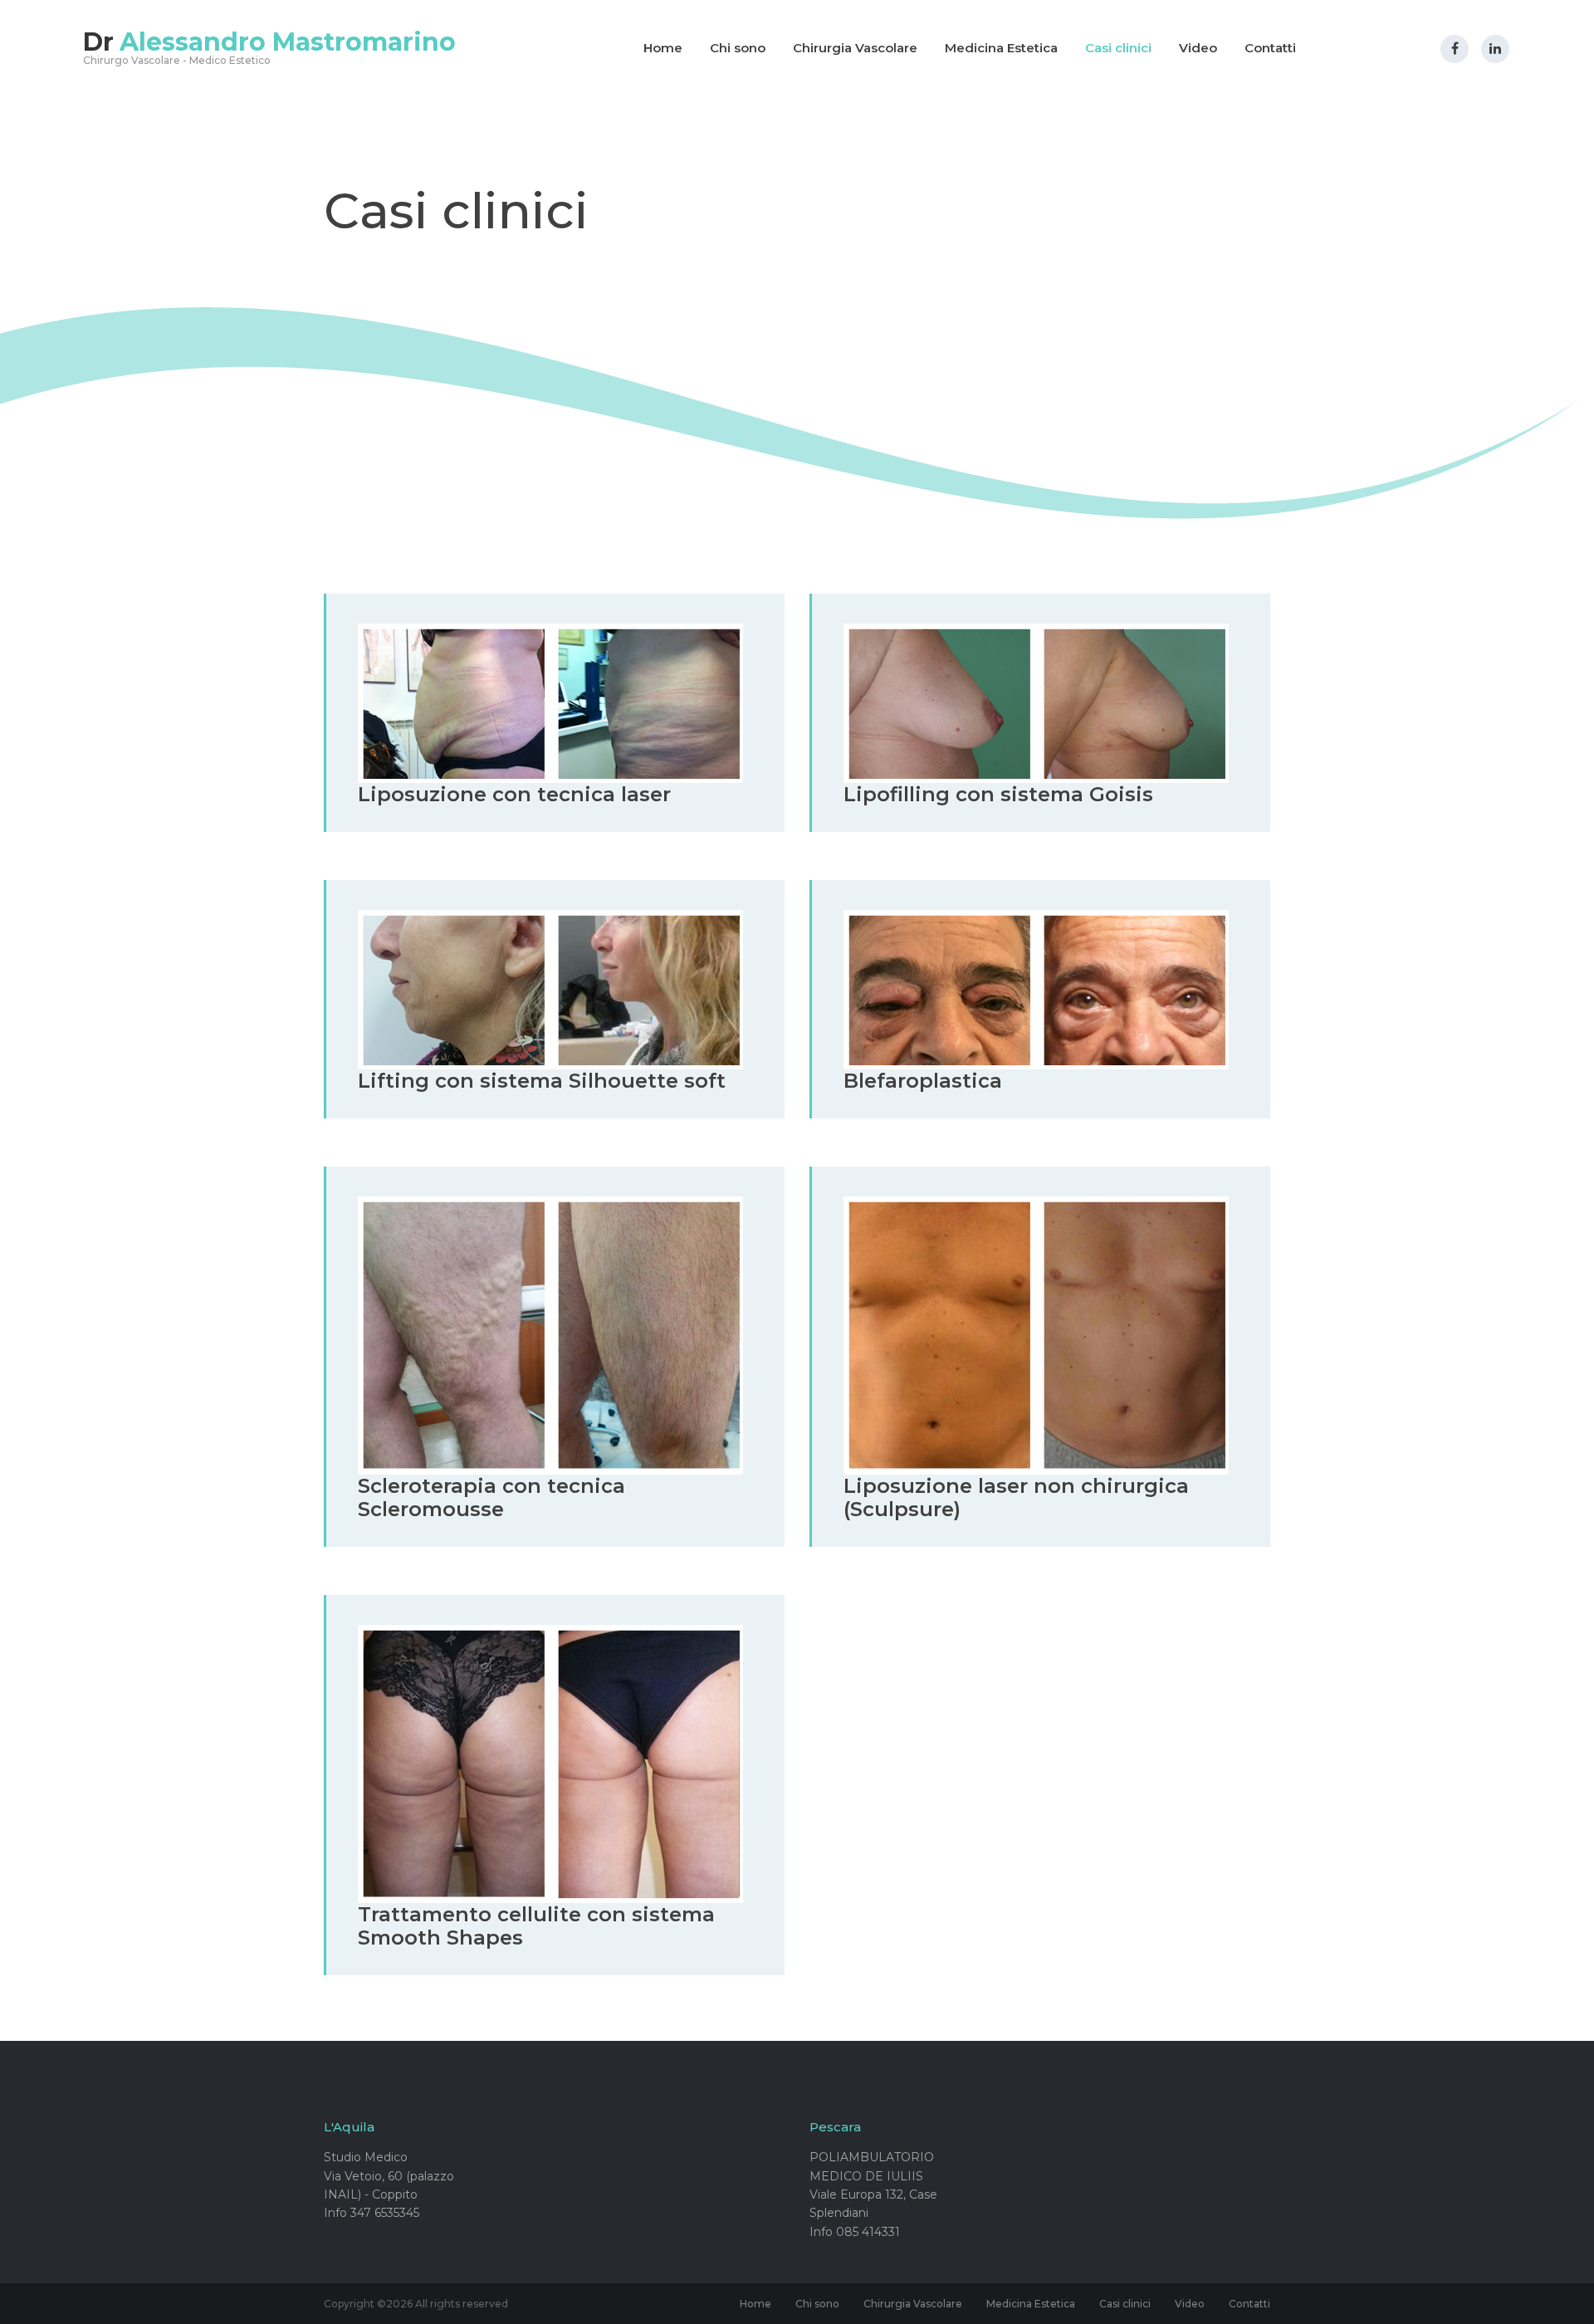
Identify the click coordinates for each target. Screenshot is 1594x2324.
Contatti (1270, 48)
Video (1198, 48)
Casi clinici (1118, 48)
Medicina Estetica (1001, 48)
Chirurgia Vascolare (855, 48)
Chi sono (738, 48)
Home (663, 48)
